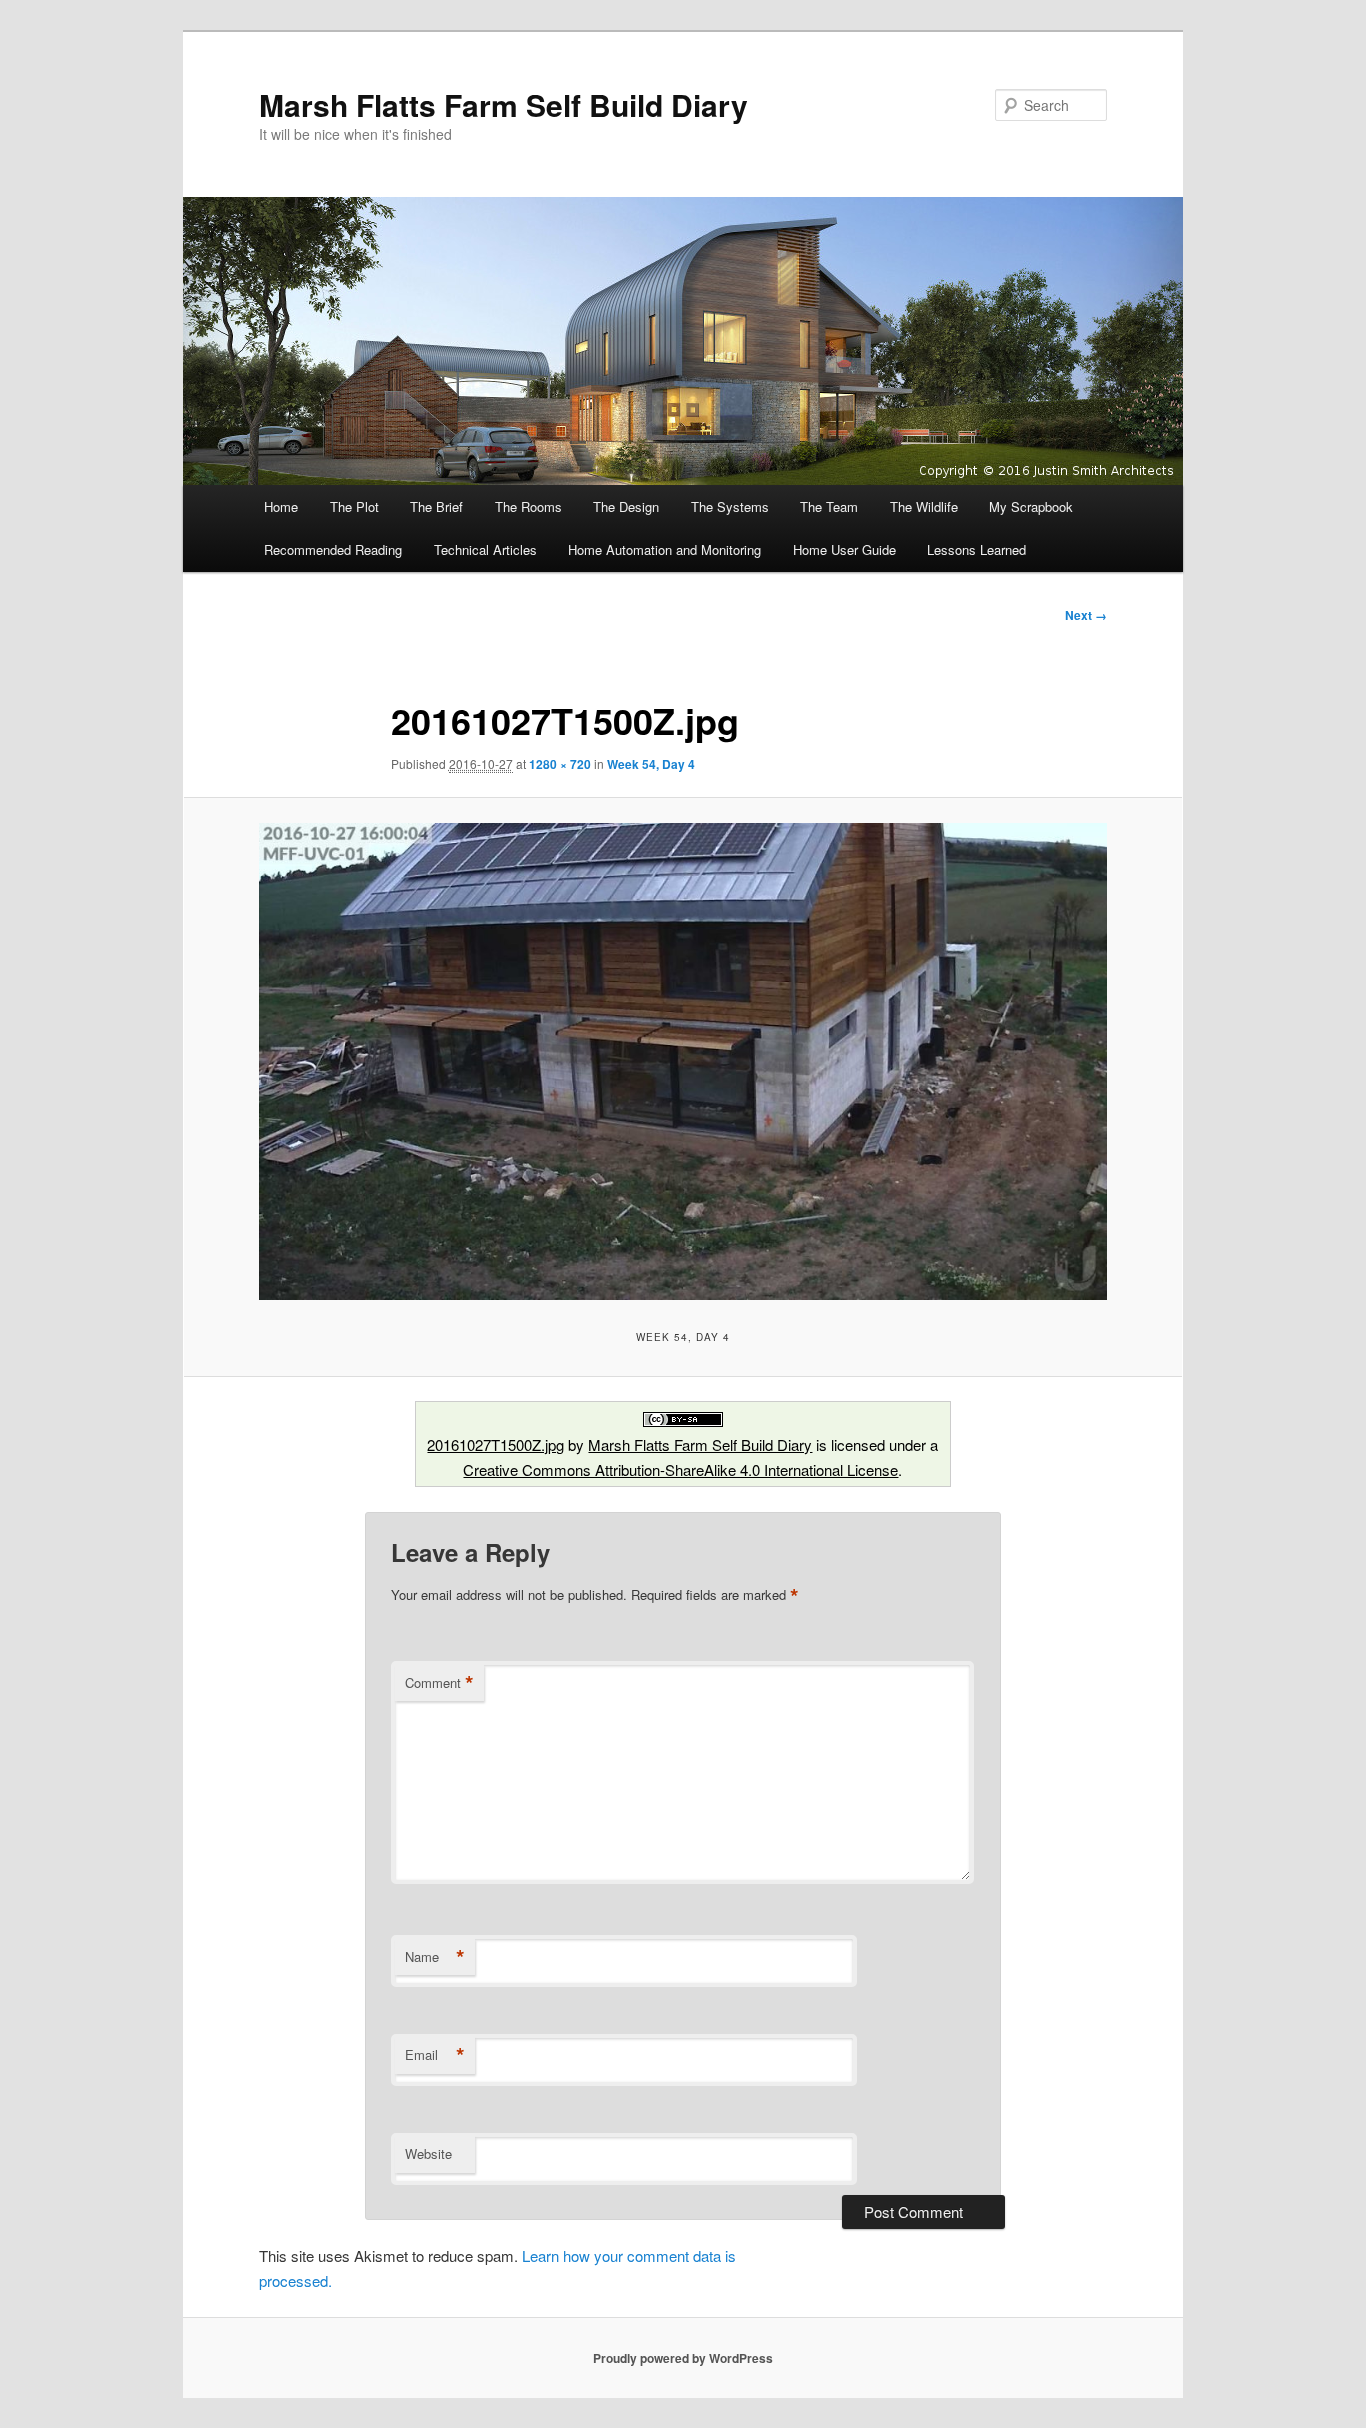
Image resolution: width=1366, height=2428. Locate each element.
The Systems (730, 506)
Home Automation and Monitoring (664, 549)
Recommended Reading (333, 549)
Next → (1086, 615)
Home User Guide (844, 549)
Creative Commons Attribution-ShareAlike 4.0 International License (680, 1469)
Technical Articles (485, 549)
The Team (829, 506)
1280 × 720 (560, 764)
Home (281, 506)
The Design (626, 506)
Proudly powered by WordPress (683, 2358)
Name (435, 1957)
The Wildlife (924, 506)
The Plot (354, 506)
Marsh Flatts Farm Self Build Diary (503, 104)
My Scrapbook (1031, 506)
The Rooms (528, 506)
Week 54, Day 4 (651, 764)
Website (428, 2153)
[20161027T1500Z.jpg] (683, 1061)
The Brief (436, 506)
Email (435, 2055)
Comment (439, 1683)
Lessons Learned (976, 549)
